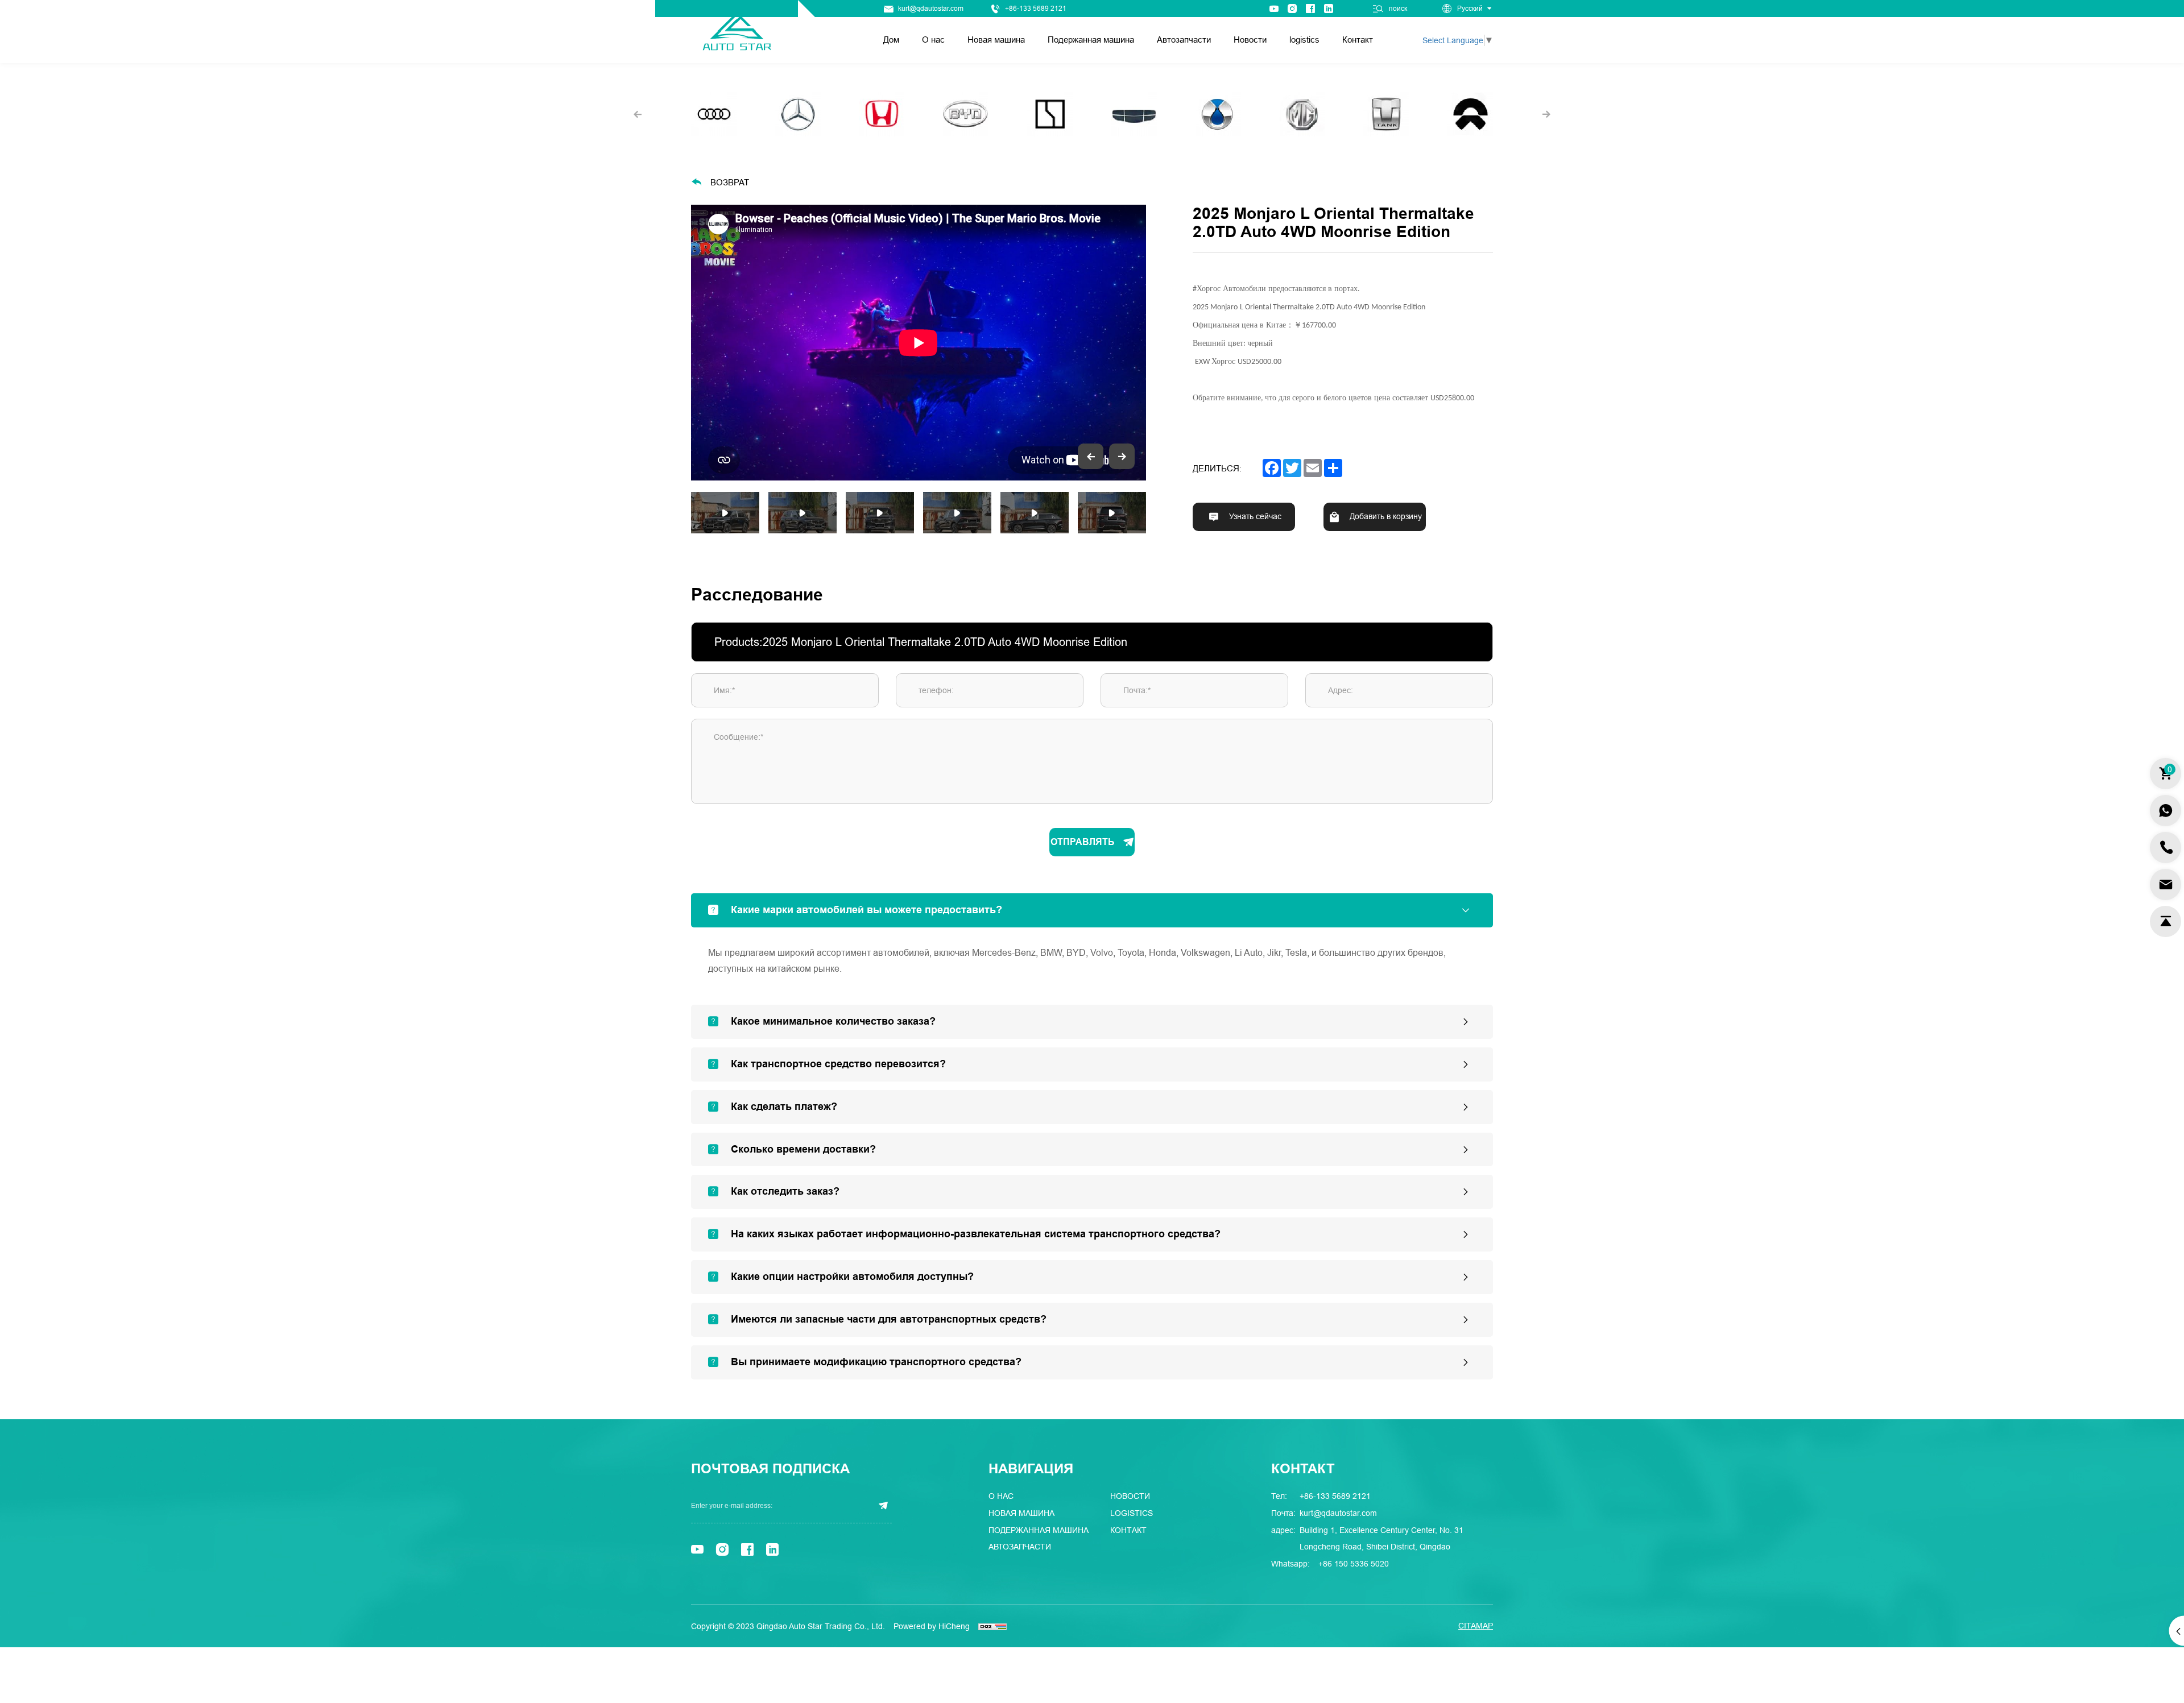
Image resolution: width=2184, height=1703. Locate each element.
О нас (933, 40)
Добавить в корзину (1386, 517)
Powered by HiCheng (932, 1626)
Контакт (1358, 40)
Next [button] (1140, 343)
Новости (1250, 40)
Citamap (1476, 1626)
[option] (919, 343)
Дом (891, 40)
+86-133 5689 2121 (1036, 9)
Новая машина (996, 40)
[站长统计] (992, 1626)
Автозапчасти (1184, 40)
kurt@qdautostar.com (931, 9)
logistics (1304, 40)
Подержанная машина (1091, 40)
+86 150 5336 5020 (1354, 1564)
